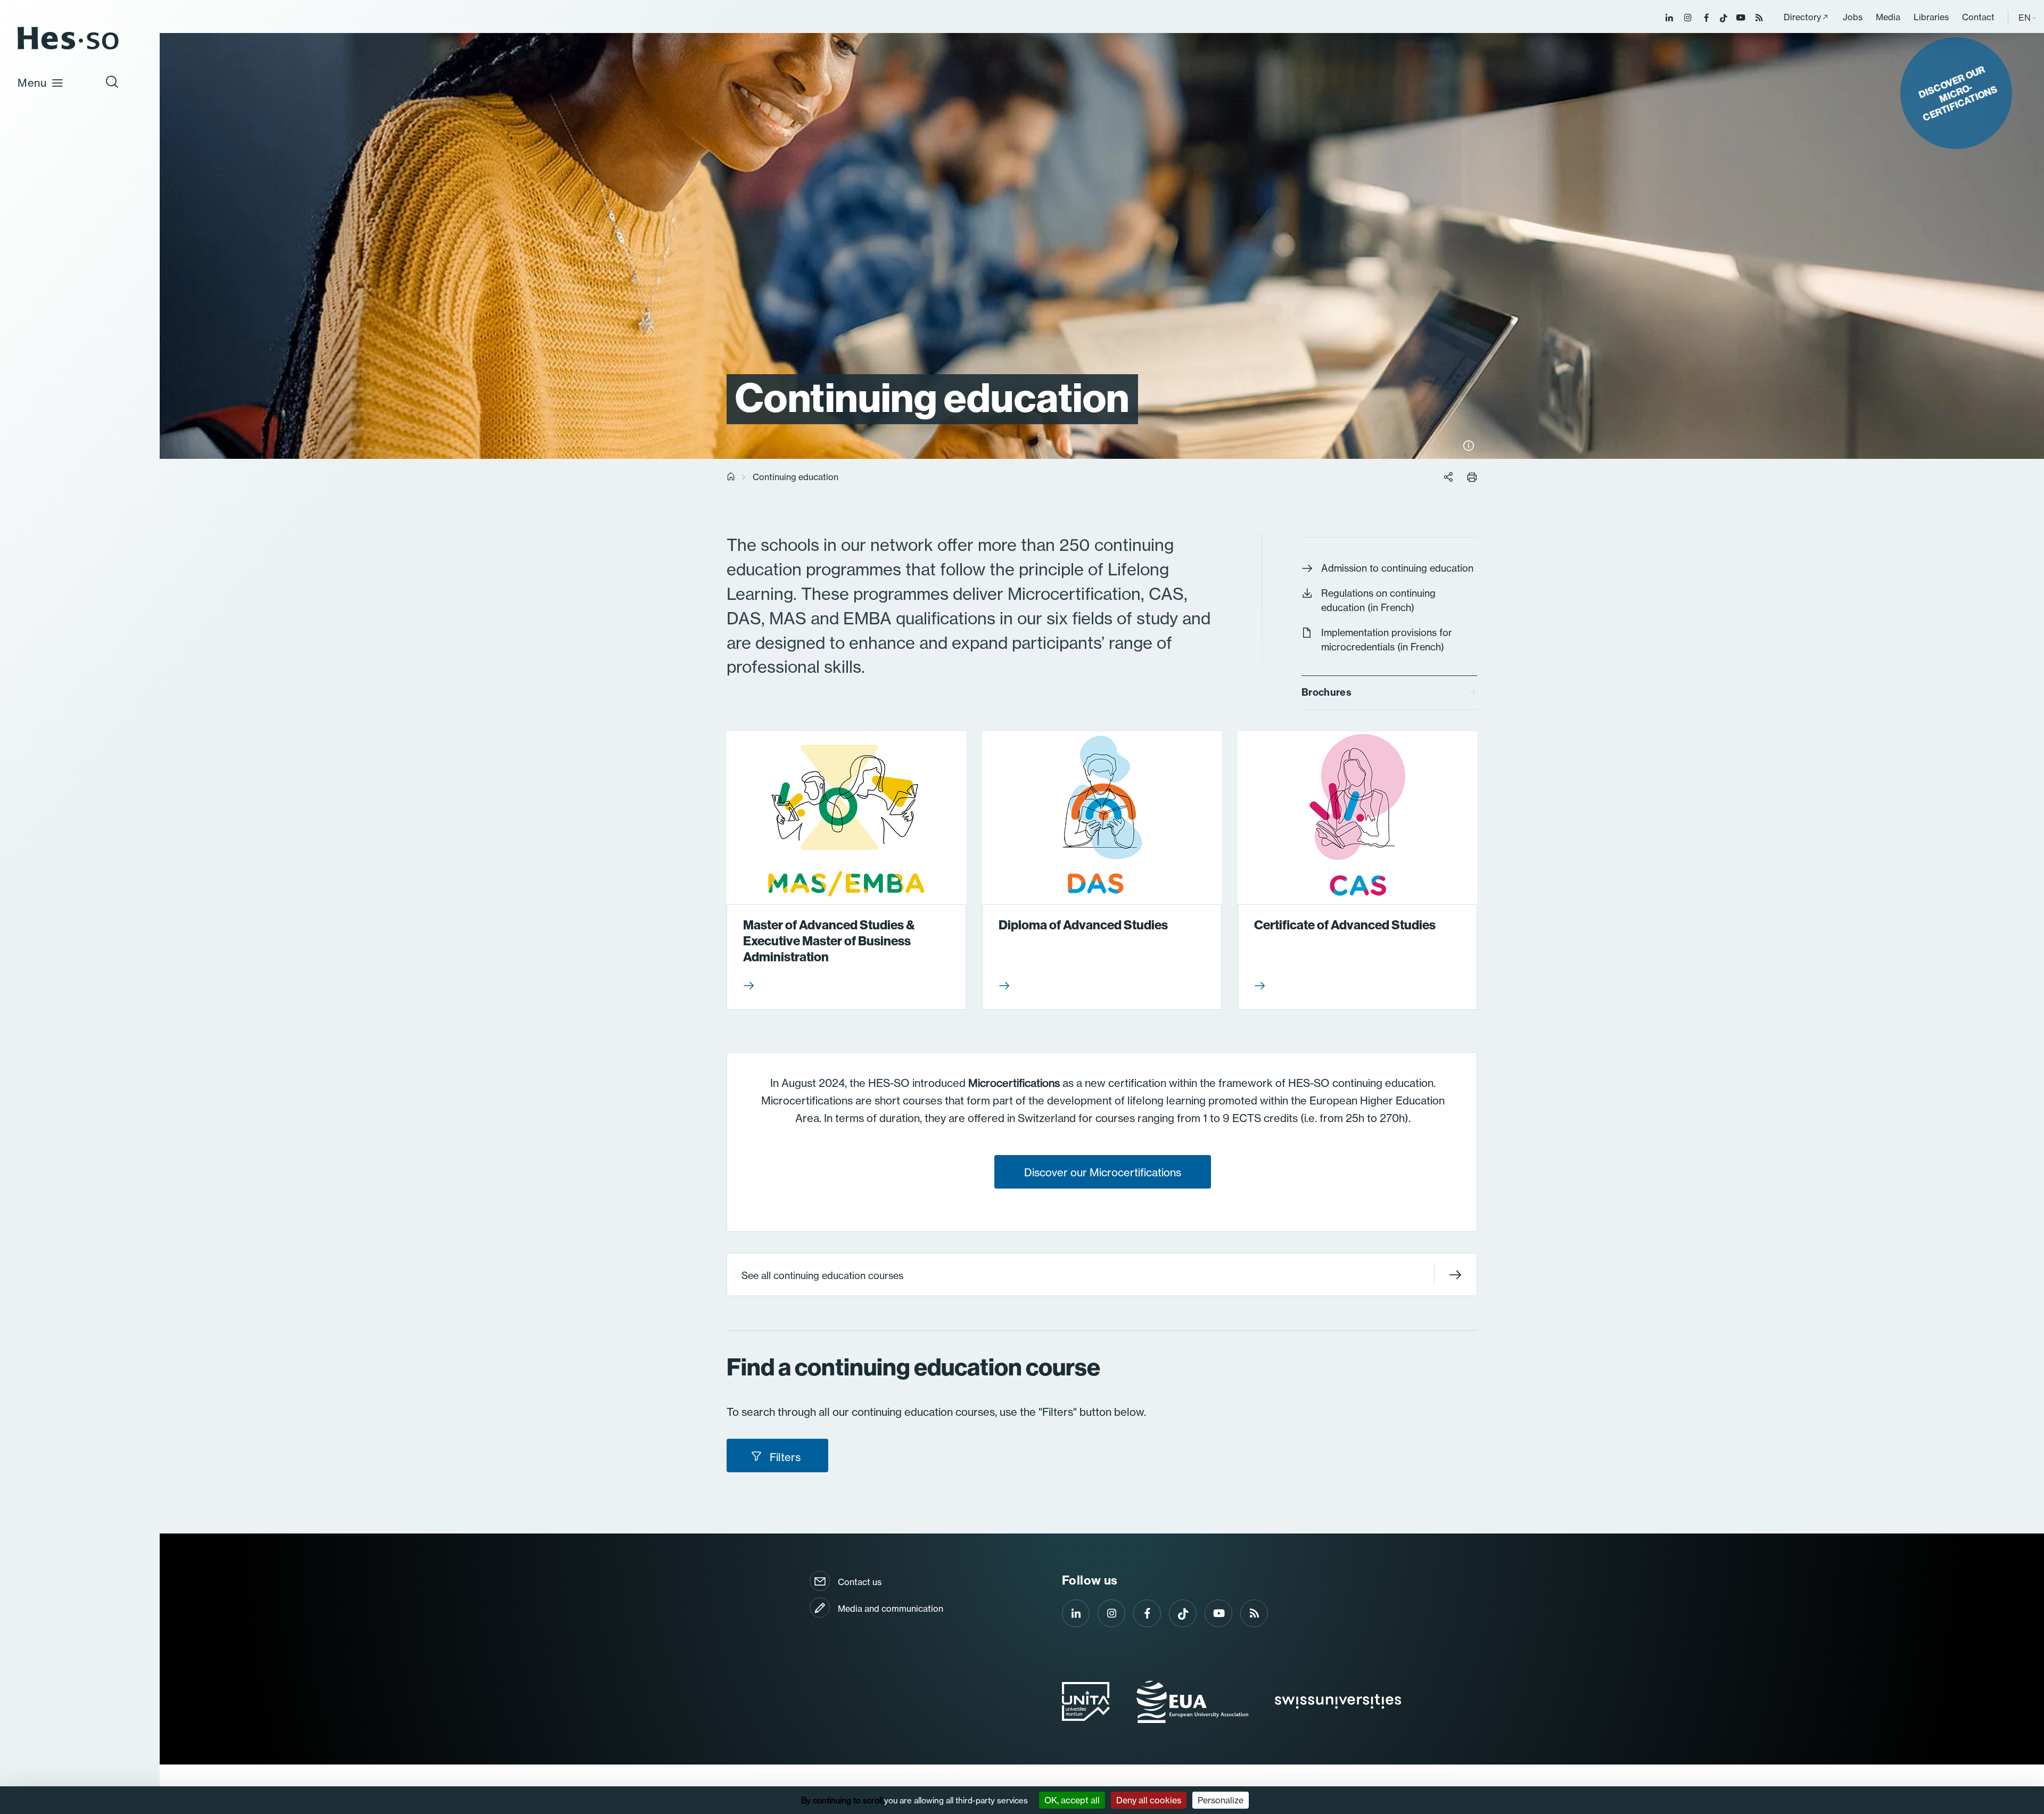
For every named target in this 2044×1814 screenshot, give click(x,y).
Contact (1978, 17)
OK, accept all (1072, 1800)
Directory (1802, 17)
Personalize (1221, 1800)
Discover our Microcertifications (1103, 1172)
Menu (32, 83)
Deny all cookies (1149, 1800)
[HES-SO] (68, 49)
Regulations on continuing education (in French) (1378, 600)
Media (1888, 17)
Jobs (1853, 17)
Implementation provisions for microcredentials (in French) (1387, 640)
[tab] (1389, 693)
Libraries (1931, 17)
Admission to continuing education (1397, 568)
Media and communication (891, 1609)
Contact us (860, 1582)
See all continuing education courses (822, 1275)
